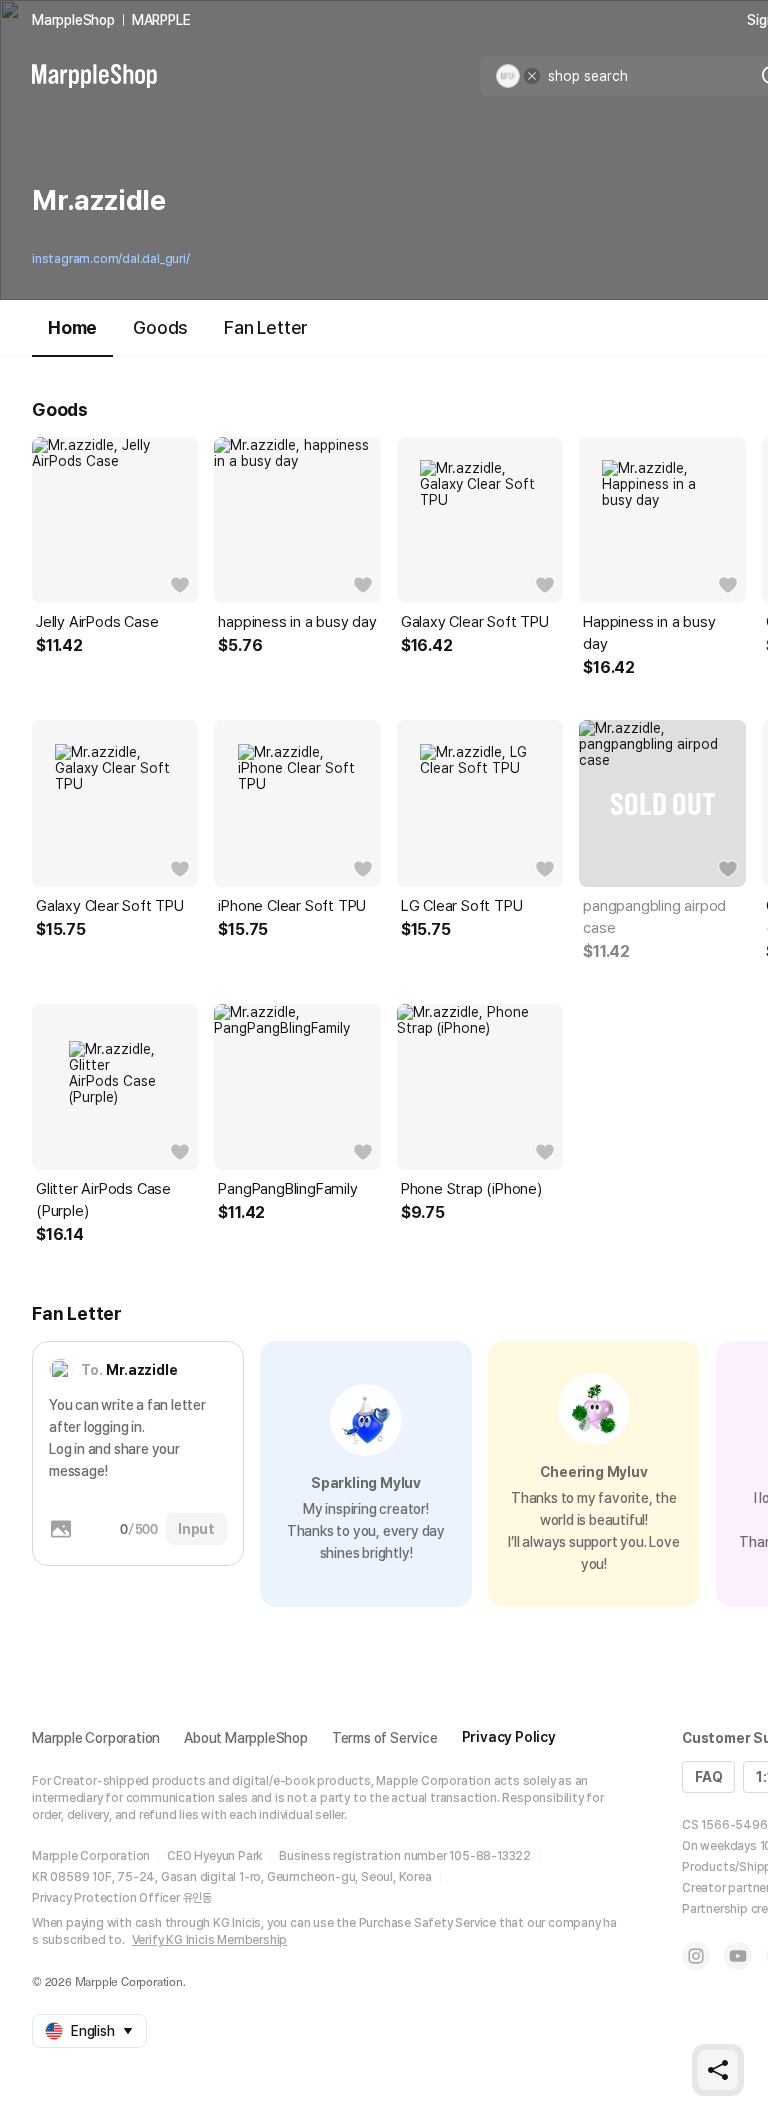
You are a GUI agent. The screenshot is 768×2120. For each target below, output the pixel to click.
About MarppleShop (246, 1738)
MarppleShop (73, 20)
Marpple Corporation (96, 1738)
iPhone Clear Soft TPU (292, 906)
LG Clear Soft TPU (462, 906)
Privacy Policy (509, 1737)
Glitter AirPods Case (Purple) (103, 1200)
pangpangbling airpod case (654, 917)
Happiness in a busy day (649, 633)
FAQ (708, 1777)
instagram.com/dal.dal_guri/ (111, 259)
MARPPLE (161, 20)
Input (196, 1529)
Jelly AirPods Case (97, 622)
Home (72, 327)
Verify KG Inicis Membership (210, 1940)
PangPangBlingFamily (287, 1189)
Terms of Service (385, 1738)
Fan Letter (266, 327)
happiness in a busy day (297, 622)
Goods (160, 327)
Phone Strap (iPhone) (471, 1189)
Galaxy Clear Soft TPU (475, 622)
